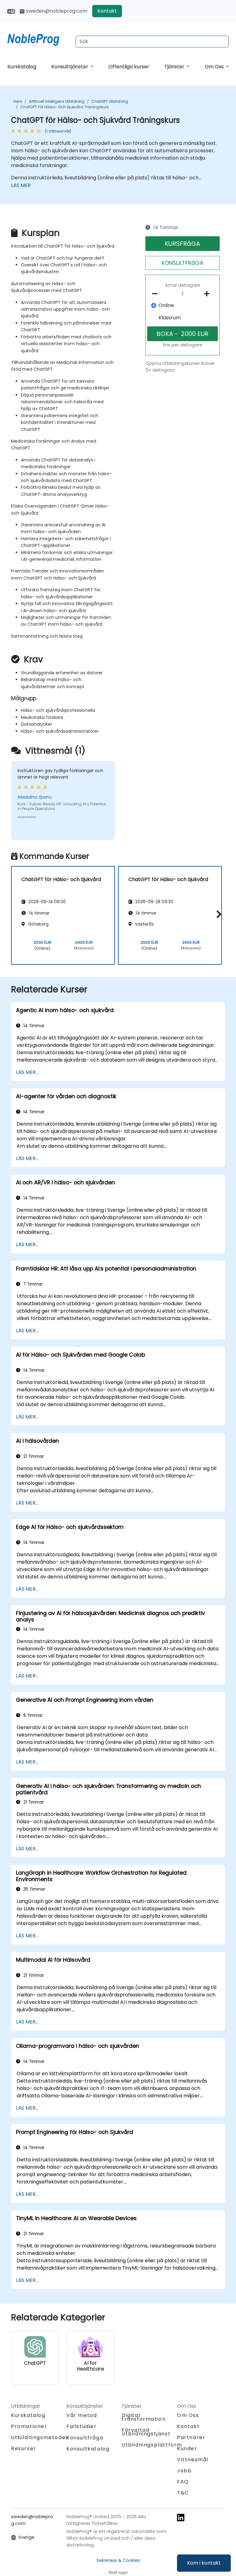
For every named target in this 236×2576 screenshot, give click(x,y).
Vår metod (82, 2415)
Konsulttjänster (70, 67)
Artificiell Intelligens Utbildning (57, 101)
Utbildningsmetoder (40, 2437)
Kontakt (107, 11)
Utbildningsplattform (152, 2445)
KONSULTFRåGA (183, 263)
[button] (217, 914)
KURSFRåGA (182, 244)
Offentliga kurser (129, 67)
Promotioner (29, 2426)
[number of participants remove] (157, 294)
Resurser (24, 2448)
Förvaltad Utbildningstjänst (146, 2432)
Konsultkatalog (88, 2449)
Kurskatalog (22, 67)
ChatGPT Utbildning (110, 101)
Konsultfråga (85, 2438)
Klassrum (170, 318)
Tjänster (175, 67)
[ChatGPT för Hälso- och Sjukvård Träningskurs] (39, 38)
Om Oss (215, 67)
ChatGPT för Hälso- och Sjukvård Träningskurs (65, 107)
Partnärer (191, 2437)
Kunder (187, 2448)
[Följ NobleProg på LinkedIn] (181, 2517)
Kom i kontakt (204, 2563)
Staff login (118, 2572)
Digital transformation (144, 2417)
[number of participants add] (208, 294)
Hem (18, 101)
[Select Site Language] (11, 11)
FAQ (183, 2482)
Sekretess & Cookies (118, 2560)
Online (166, 305)
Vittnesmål (193, 2460)
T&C (183, 2493)
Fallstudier (82, 2426)
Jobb (184, 2471)
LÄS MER (21, 185)
